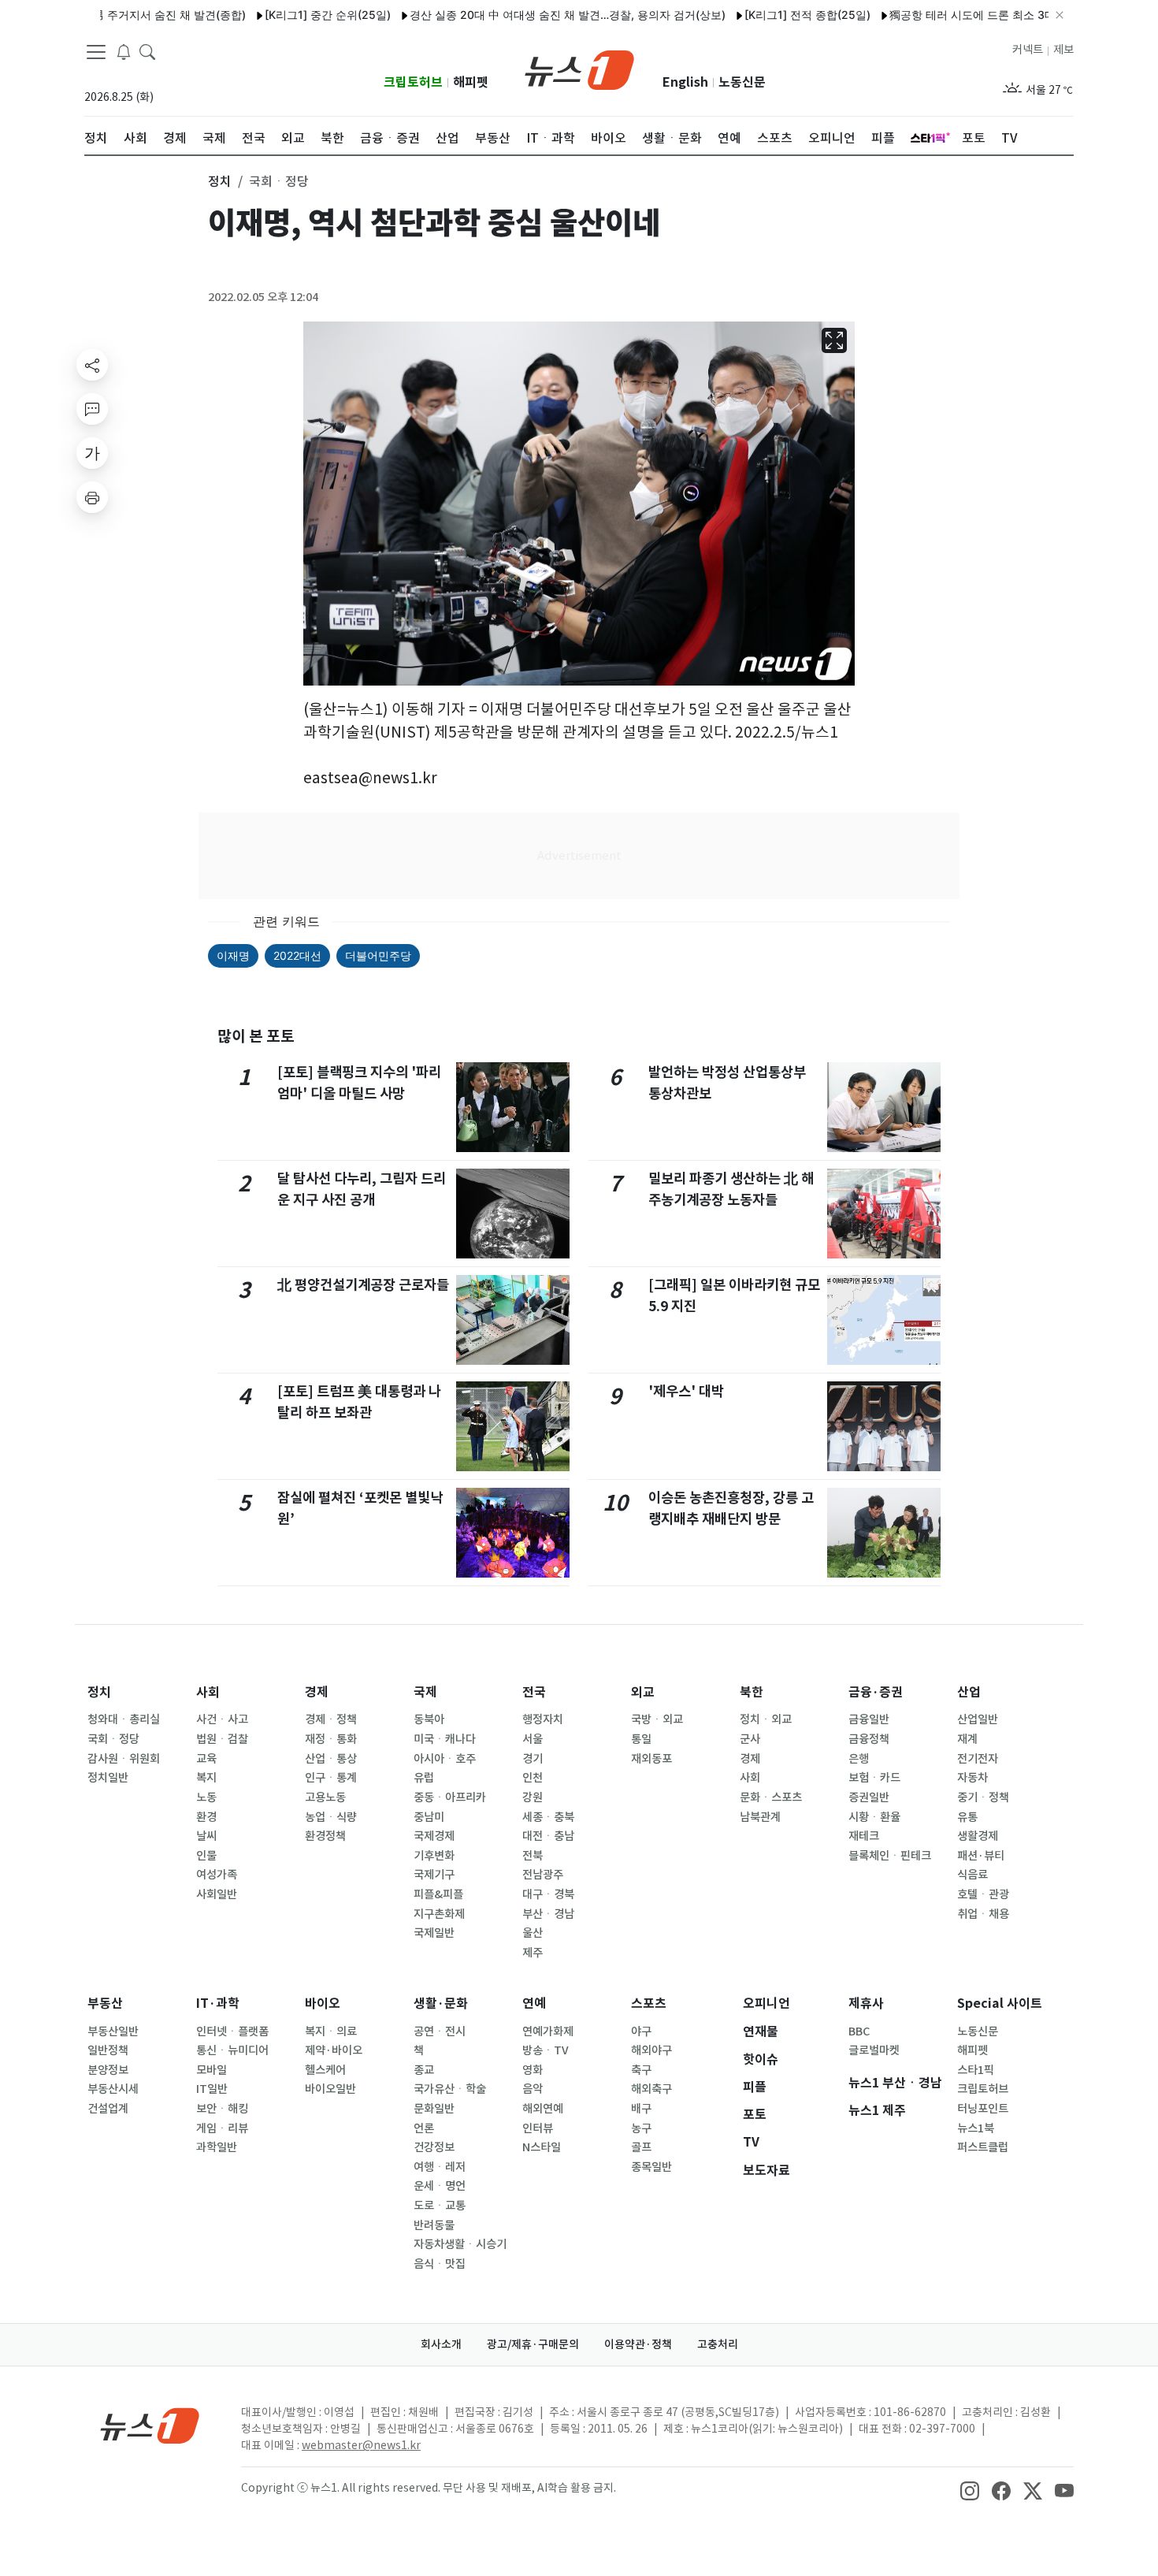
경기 (533, 1759)
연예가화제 (548, 2031)
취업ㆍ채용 (983, 1914)
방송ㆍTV (546, 2050)
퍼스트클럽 (983, 2147)
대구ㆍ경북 (548, 1894)
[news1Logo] (150, 2425)
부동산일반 (113, 2031)
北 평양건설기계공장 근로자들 (363, 1285)
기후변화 (434, 1856)
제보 (1063, 50)
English (685, 82)
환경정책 (325, 1836)
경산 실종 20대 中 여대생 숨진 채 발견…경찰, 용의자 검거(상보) (517, 15)
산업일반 (978, 1719)
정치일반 (108, 1778)
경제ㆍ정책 (331, 1719)
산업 (969, 1692)
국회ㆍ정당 (113, 1739)
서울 (533, 1739)
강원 (533, 1797)
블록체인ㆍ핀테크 (890, 1856)
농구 (641, 2128)
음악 (533, 2089)
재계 (967, 1739)
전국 (534, 1692)
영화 (533, 2070)
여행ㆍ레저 (440, 2167)
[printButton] (92, 497)
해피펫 (471, 82)
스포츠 (649, 2004)
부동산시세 (113, 2089)
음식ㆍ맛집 (440, 2264)
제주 (533, 1953)
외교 (643, 1692)
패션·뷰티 (981, 1856)
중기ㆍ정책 (983, 1797)
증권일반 (869, 1797)
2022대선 (297, 955)
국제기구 (434, 1875)
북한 (752, 1692)
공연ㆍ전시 (440, 2031)
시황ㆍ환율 (874, 1817)
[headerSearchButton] (147, 50)
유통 (967, 1817)
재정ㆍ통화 (331, 1739)
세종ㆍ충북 (548, 1817)
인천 (533, 1778)
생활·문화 (441, 2004)
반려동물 (434, 2225)
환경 (206, 1817)
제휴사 (866, 2004)
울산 (533, 1933)
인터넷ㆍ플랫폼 (232, 2031)
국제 (425, 1692)
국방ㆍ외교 (657, 1719)
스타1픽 (976, 2070)
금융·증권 (876, 1692)
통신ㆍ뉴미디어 (232, 2050)
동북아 (429, 1719)
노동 (206, 1797)
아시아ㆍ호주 (445, 1759)
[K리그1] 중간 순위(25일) (277, 15)
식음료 (972, 1875)
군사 (750, 1739)
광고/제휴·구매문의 (533, 2344)
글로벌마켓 (874, 2050)
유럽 (424, 1778)
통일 (641, 1739)
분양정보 (108, 2070)
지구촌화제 (439, 1914)
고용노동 (325, 1797)
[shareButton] (92, 365)
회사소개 (441, 2344)
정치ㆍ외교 (766, 1719)
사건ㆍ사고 (222, 1719)
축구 (641, 2070)
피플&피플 (438, 1894)
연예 (534, 2004)
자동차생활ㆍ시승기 (460, 2244)
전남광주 (543, 1875)
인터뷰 (538, 2128)
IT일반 (212, 2089)
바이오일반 (330, 2089)
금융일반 (869, 1719)
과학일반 (217, 2147)
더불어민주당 (378, 955)
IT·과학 (218, 2004)
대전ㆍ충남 (548, 1836)
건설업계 (108, 2109)
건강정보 (434, 2147)
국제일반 (434, 1933)
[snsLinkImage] (970, 2489)
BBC (859, 2031)
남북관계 (760, 1817)
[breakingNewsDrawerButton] (124, 50)
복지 (206, 1778)
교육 (206, 1759)
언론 (424, 2128)
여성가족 (217, 1875)
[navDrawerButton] (96, 51)
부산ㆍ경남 (548, 1914)
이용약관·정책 (638, 2344)
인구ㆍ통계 (331, 1778)
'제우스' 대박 (686, 1391)
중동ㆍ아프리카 (450, 1797)
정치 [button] (220, 181)
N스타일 (542, 2147)
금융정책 (869, 1739)
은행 (859, 1759)
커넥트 (1028, 50)
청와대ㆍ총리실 (124, 1719)
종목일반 (651, 2167)
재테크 (864, 1836)
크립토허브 (413, 82)
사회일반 (217, 1894)
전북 (533, 1856)
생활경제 (978, 1836)
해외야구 (651, 2050)
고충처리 (718, 2344)
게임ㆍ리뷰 (222, 2128)
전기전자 (978, 1759)
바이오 (323, 2004)
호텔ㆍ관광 (983, 1894)
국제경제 (434, 1836)
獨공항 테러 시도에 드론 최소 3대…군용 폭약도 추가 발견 (981, 15)
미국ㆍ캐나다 (445, 1739)
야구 (641, 2031)
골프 (641, 2147)
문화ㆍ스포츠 (771, 1797)
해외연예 (543, 2109)
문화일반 (434, 2109)
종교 (424, 2070)
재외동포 (651, 1759)
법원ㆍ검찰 (222, 1739)
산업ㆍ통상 (331, 1759)
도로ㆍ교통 (440, 2206)
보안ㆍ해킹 (222, 2109)
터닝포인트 (983, 2109)
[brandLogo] (579, 69)
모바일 (212, 2070)
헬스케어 (325, 2070)
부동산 (105, 2004)
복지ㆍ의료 (331, 2031)
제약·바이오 (334, 2050)
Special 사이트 (1000, 2004)
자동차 (972, 1778)
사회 (208, 1692)
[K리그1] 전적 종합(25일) (757, 15)
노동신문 (742, 82)
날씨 (206, 1836)
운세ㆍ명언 (440, 2186)
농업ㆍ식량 (331, 1817)
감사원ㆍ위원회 (124, 1759)
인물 (206, 1856)
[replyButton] (92, 409)
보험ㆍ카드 (874, 1778)
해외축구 (651, 2089)
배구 (641, 2109)
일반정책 (108, 2050)
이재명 (233, 955)
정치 (99, 1692)
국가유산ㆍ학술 (450, 2089)
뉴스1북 (976, 2128)
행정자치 (543, 1719)
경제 (317, 1692)
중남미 (429, 1817)
